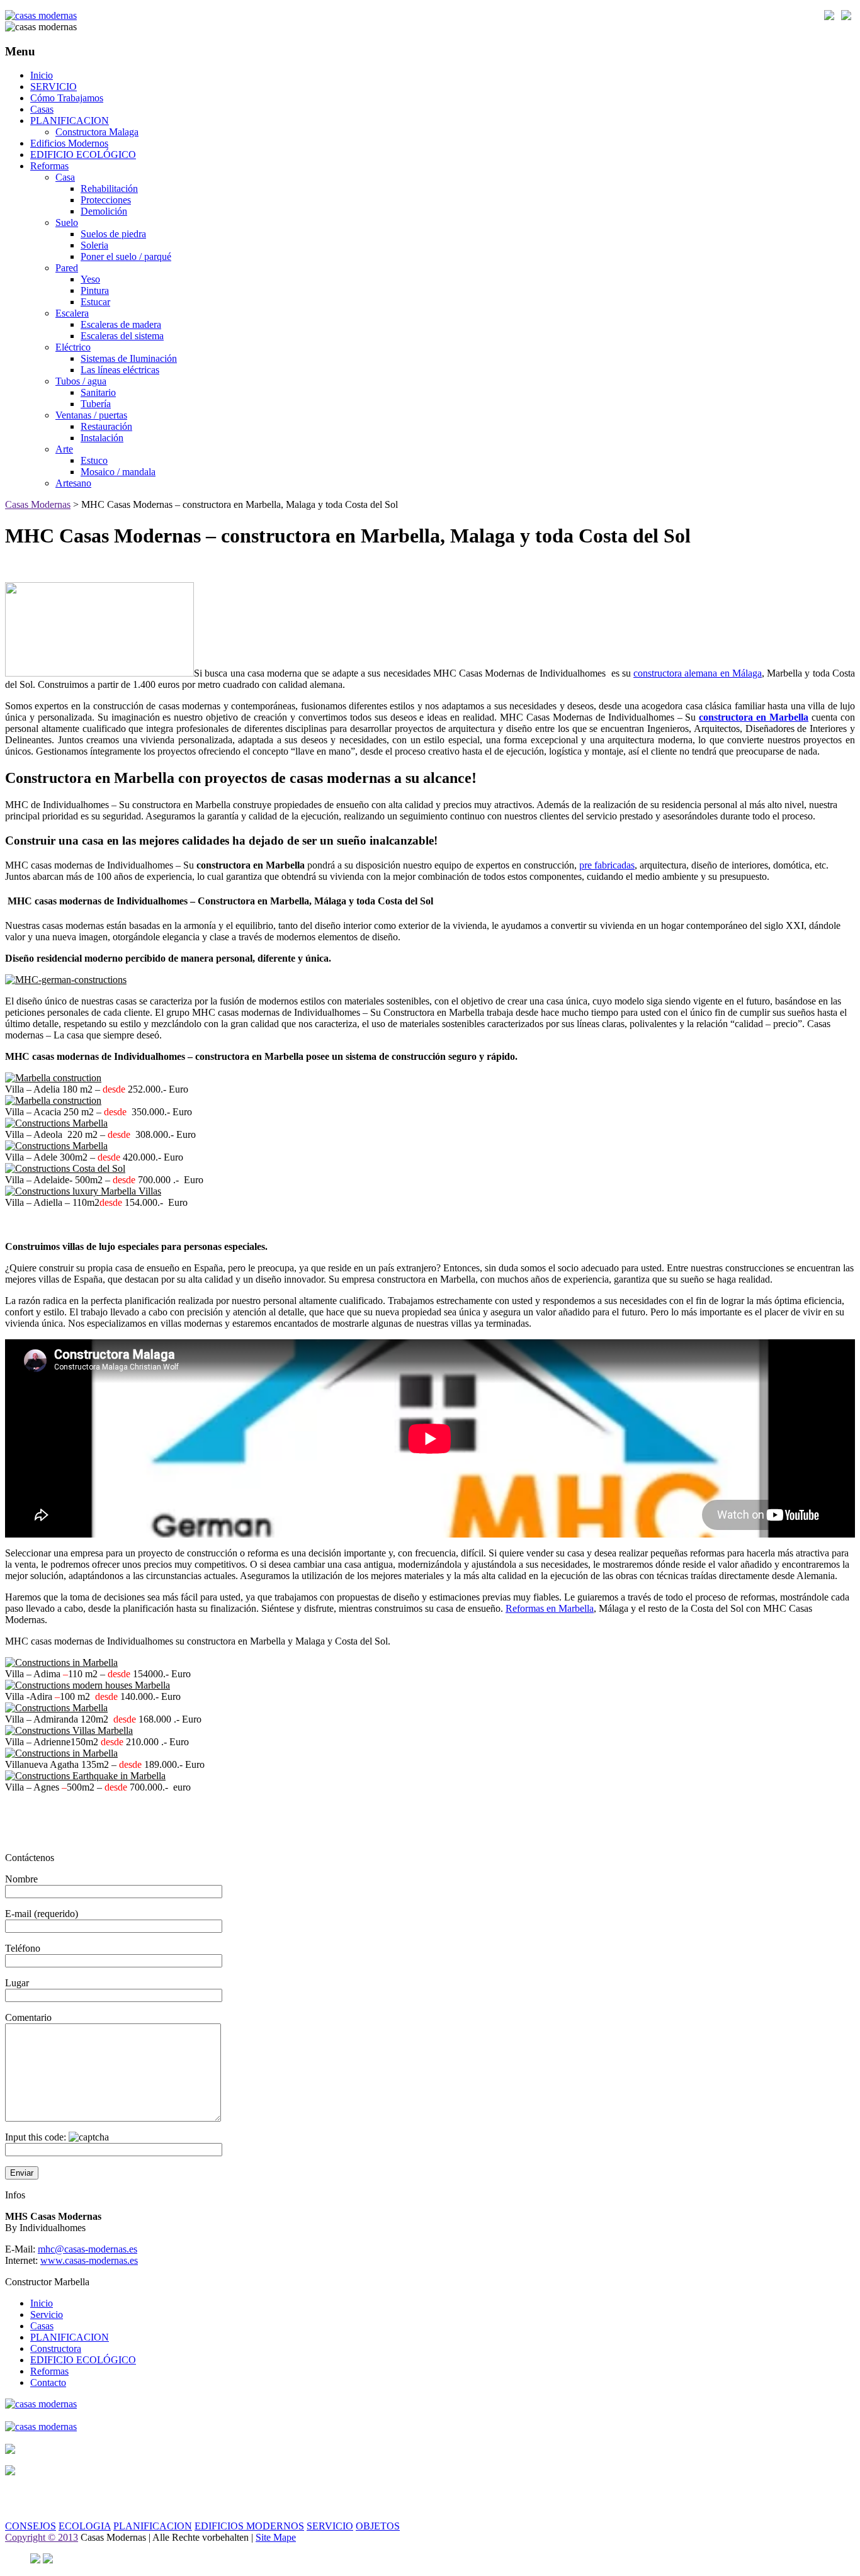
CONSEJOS (31, 2526)
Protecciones (106, 200)
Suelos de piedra (113, 234)
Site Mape (276, 2537)
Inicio (42, 75)
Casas (42, 109)
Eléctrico (73, 347)
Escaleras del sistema (122, 336)
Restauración (106, 426)
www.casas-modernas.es (89, 2260)
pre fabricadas (607, 865)
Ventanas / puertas (91, 415)
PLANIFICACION (70, 121)
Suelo (67, 222)
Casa (65, 177)
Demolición (104, 211)
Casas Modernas (38, 504)
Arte (64, 449)
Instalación (102, 438)
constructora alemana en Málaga (698, 673)
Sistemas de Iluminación (129, 358)
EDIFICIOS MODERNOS (249, 2526)
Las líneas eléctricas (120, 370)
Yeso (90, 279)
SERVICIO (54, 87)
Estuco (94, 460)
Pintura (95, 290)
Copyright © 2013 (42, 2537)
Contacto (48, 2382)
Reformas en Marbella (550, 1608)
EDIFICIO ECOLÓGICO (83, 155)
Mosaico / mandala (118, 472)
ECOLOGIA (85, 2526)
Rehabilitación (109, 188)
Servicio (47, 2314)
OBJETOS (378, 2526)
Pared (67, 268)
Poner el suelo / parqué (126, 256)
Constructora (56, 2348)
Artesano (73, 483)
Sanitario (98, 392)
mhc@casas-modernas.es (88, 2249)
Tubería (96, 404)
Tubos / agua (81, 381)
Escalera (72, 313)
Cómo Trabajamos (67, 98)
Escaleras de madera (121, 324)
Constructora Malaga (97, 132)
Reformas (49, 166)
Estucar (95, 302)
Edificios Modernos (69, 143)
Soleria (94, 245)
